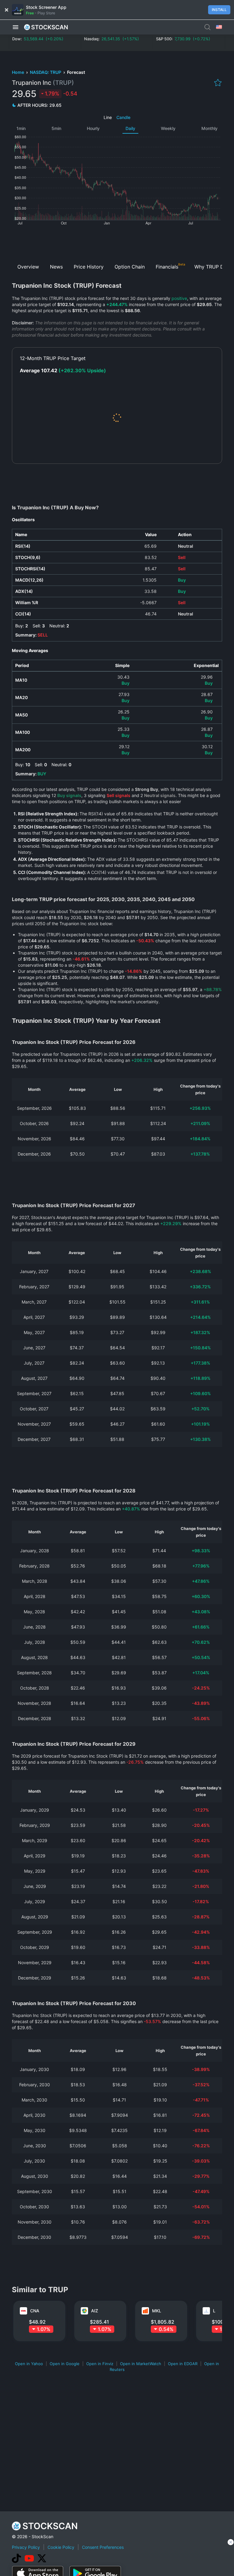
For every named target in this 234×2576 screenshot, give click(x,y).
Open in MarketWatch (141, 2364)
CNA (35, 2311)
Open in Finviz (100, 2364)
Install (219, 10)
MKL (157, 2311)
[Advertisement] (117, 242)
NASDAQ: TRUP (46, 72)
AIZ (95, 2311)
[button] (16, 27)
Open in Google (65, 2364)
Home (18, 72)
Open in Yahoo (29, 2364)
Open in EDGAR (183, 2364)
